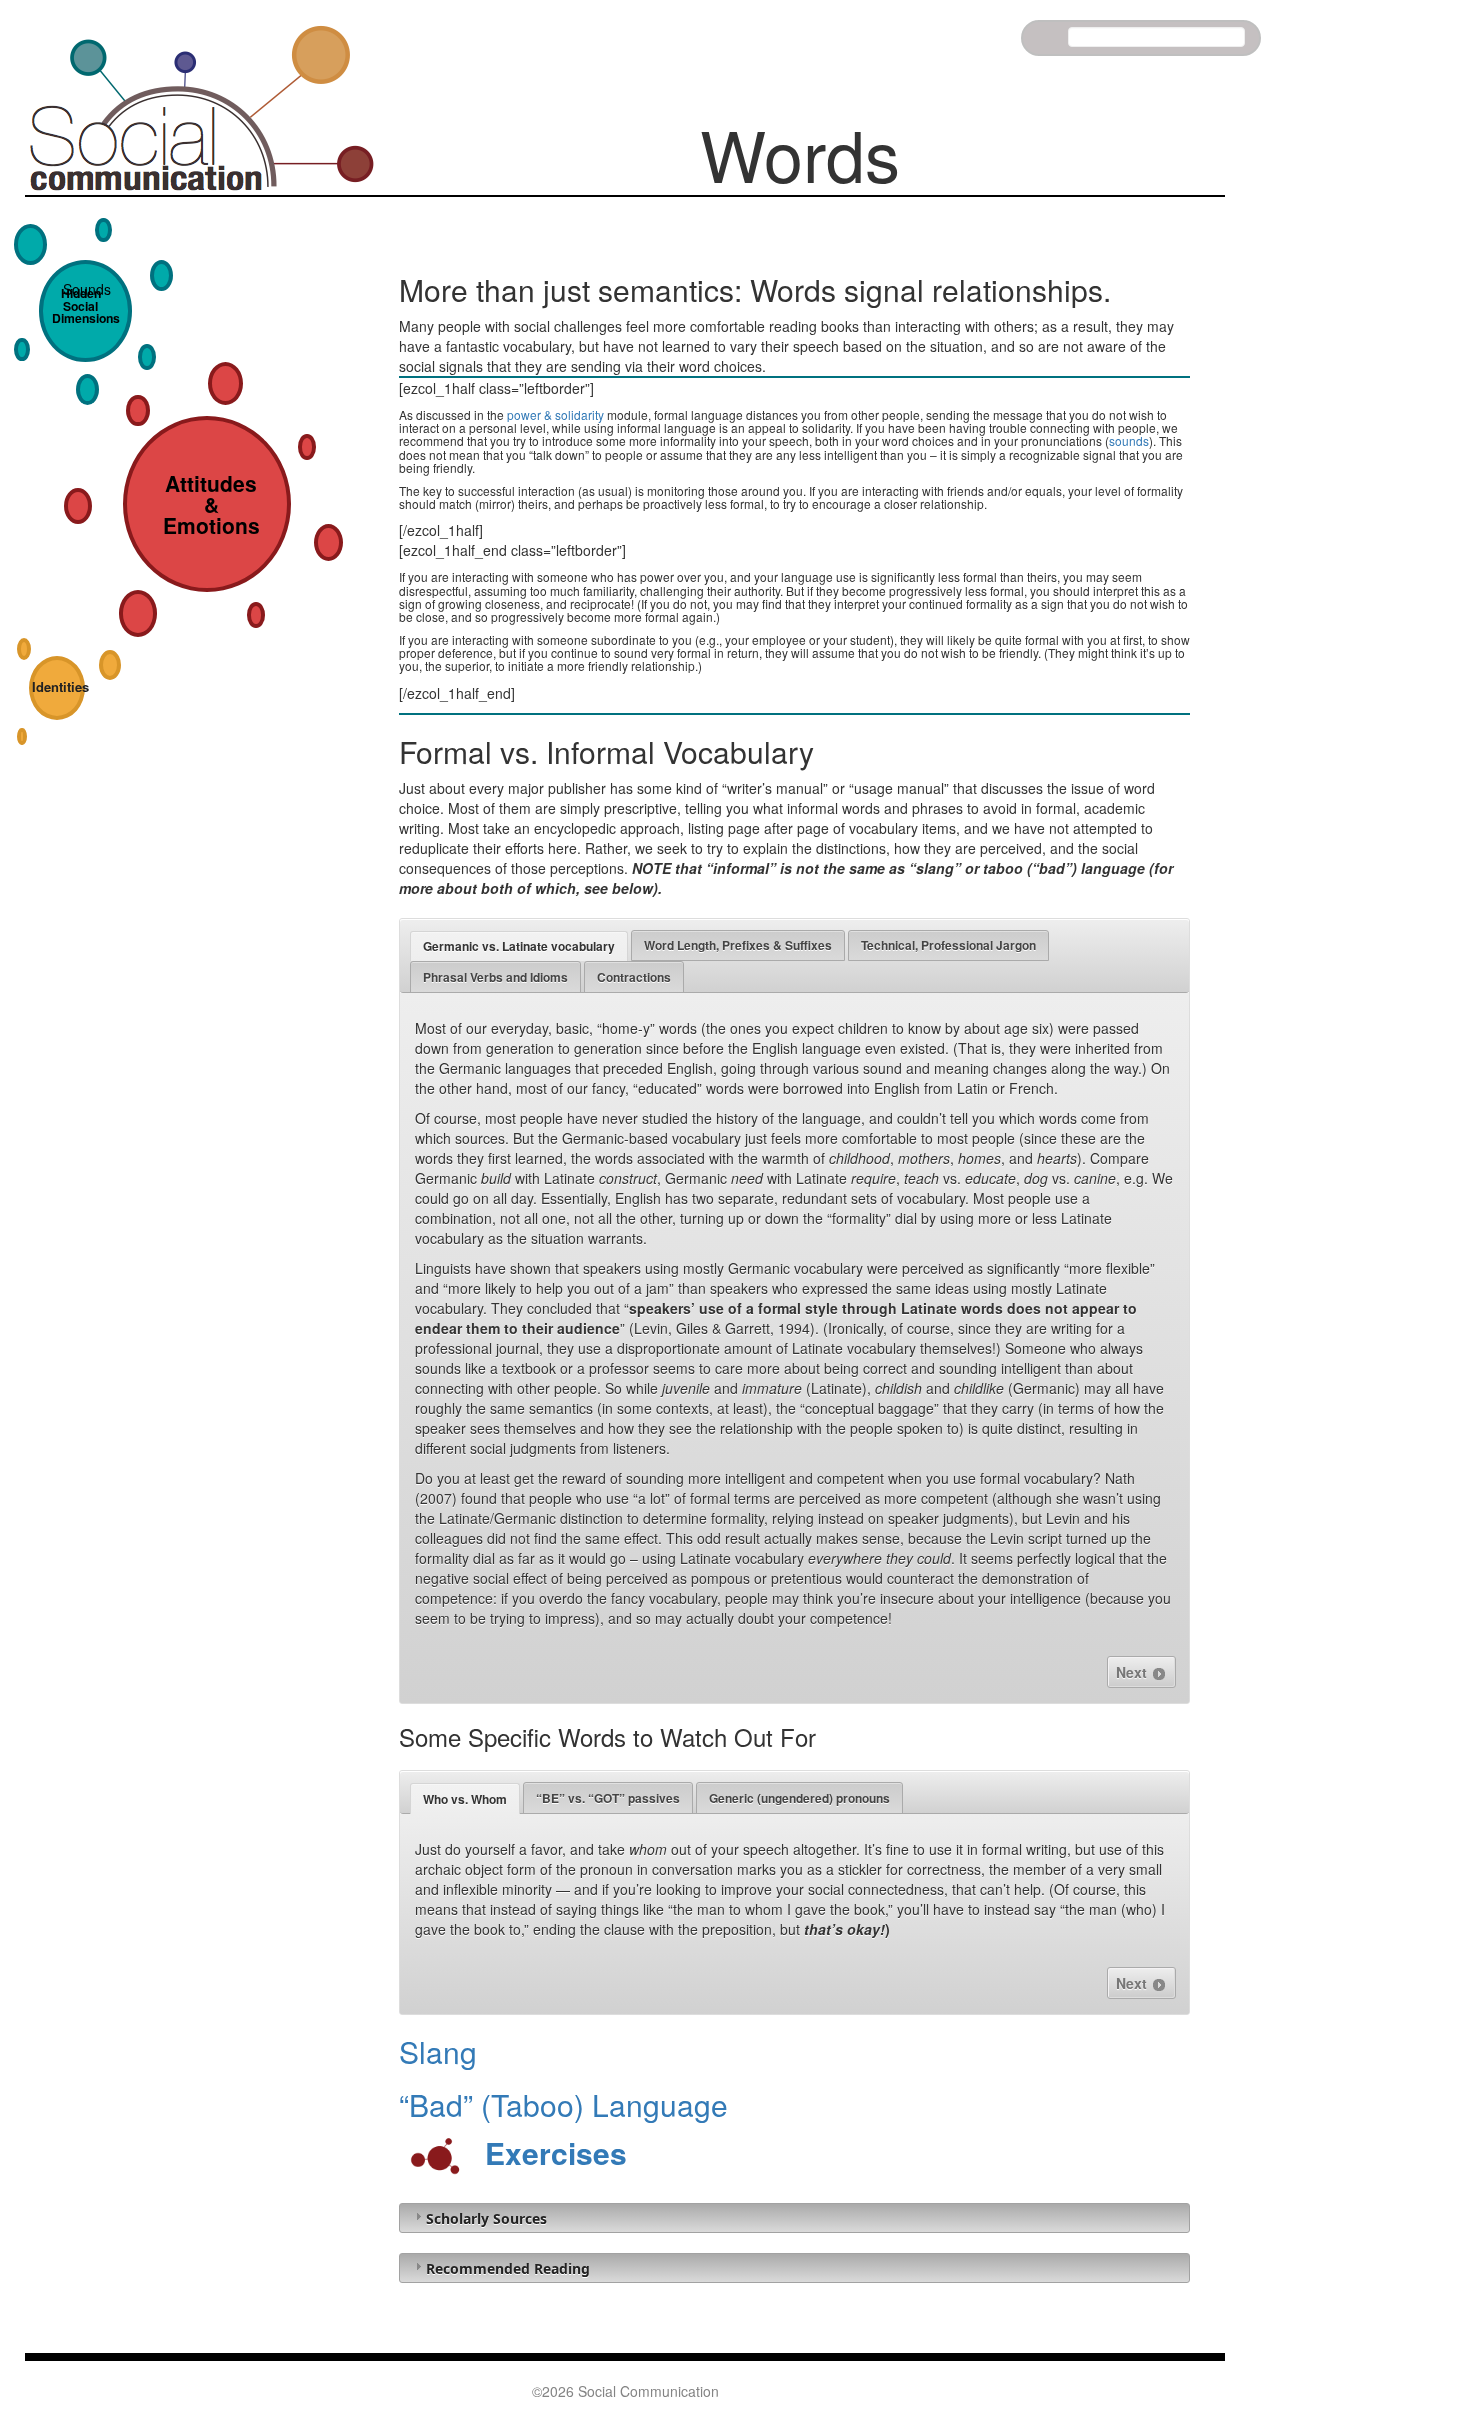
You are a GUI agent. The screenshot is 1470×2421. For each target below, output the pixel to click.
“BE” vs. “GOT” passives (608, 1798)
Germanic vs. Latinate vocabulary (519, 946)
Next (1133, 1672)
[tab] (519, 946)
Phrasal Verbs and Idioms (495, 977)
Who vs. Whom (465, 1799)
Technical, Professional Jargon (948, 945)
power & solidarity (555, 414)
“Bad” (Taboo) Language (563, 2104)
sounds (1129, 440)
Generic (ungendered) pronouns (799, 1798)
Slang (438, 2051)
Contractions (634, 977)
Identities (60, 686)
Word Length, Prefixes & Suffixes (738, 945)
